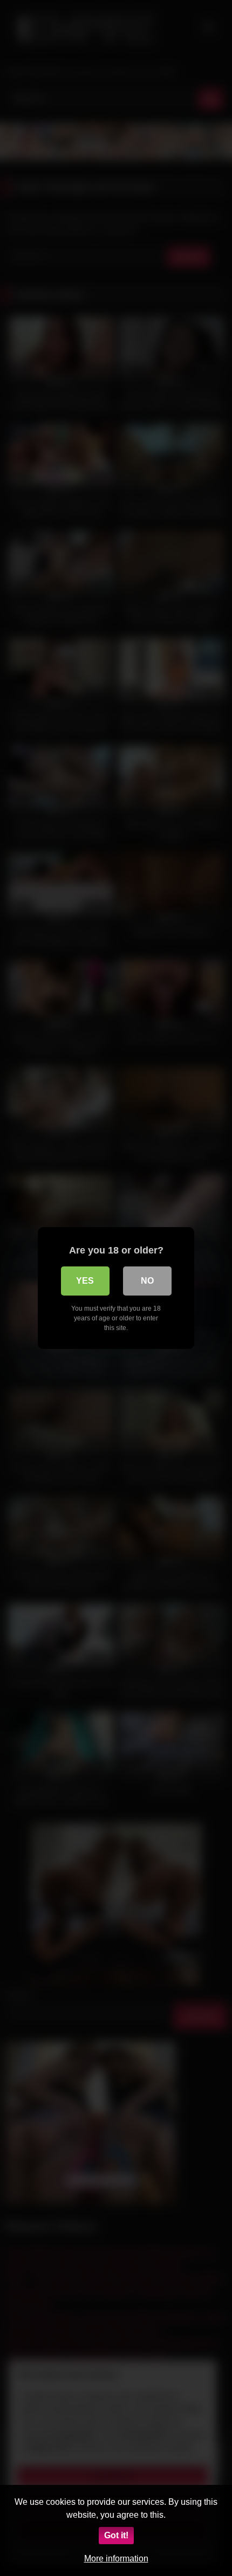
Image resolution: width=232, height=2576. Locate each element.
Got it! (116, 2535)
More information (116, 2558)
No (147, 1281)
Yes (85, 1281)
